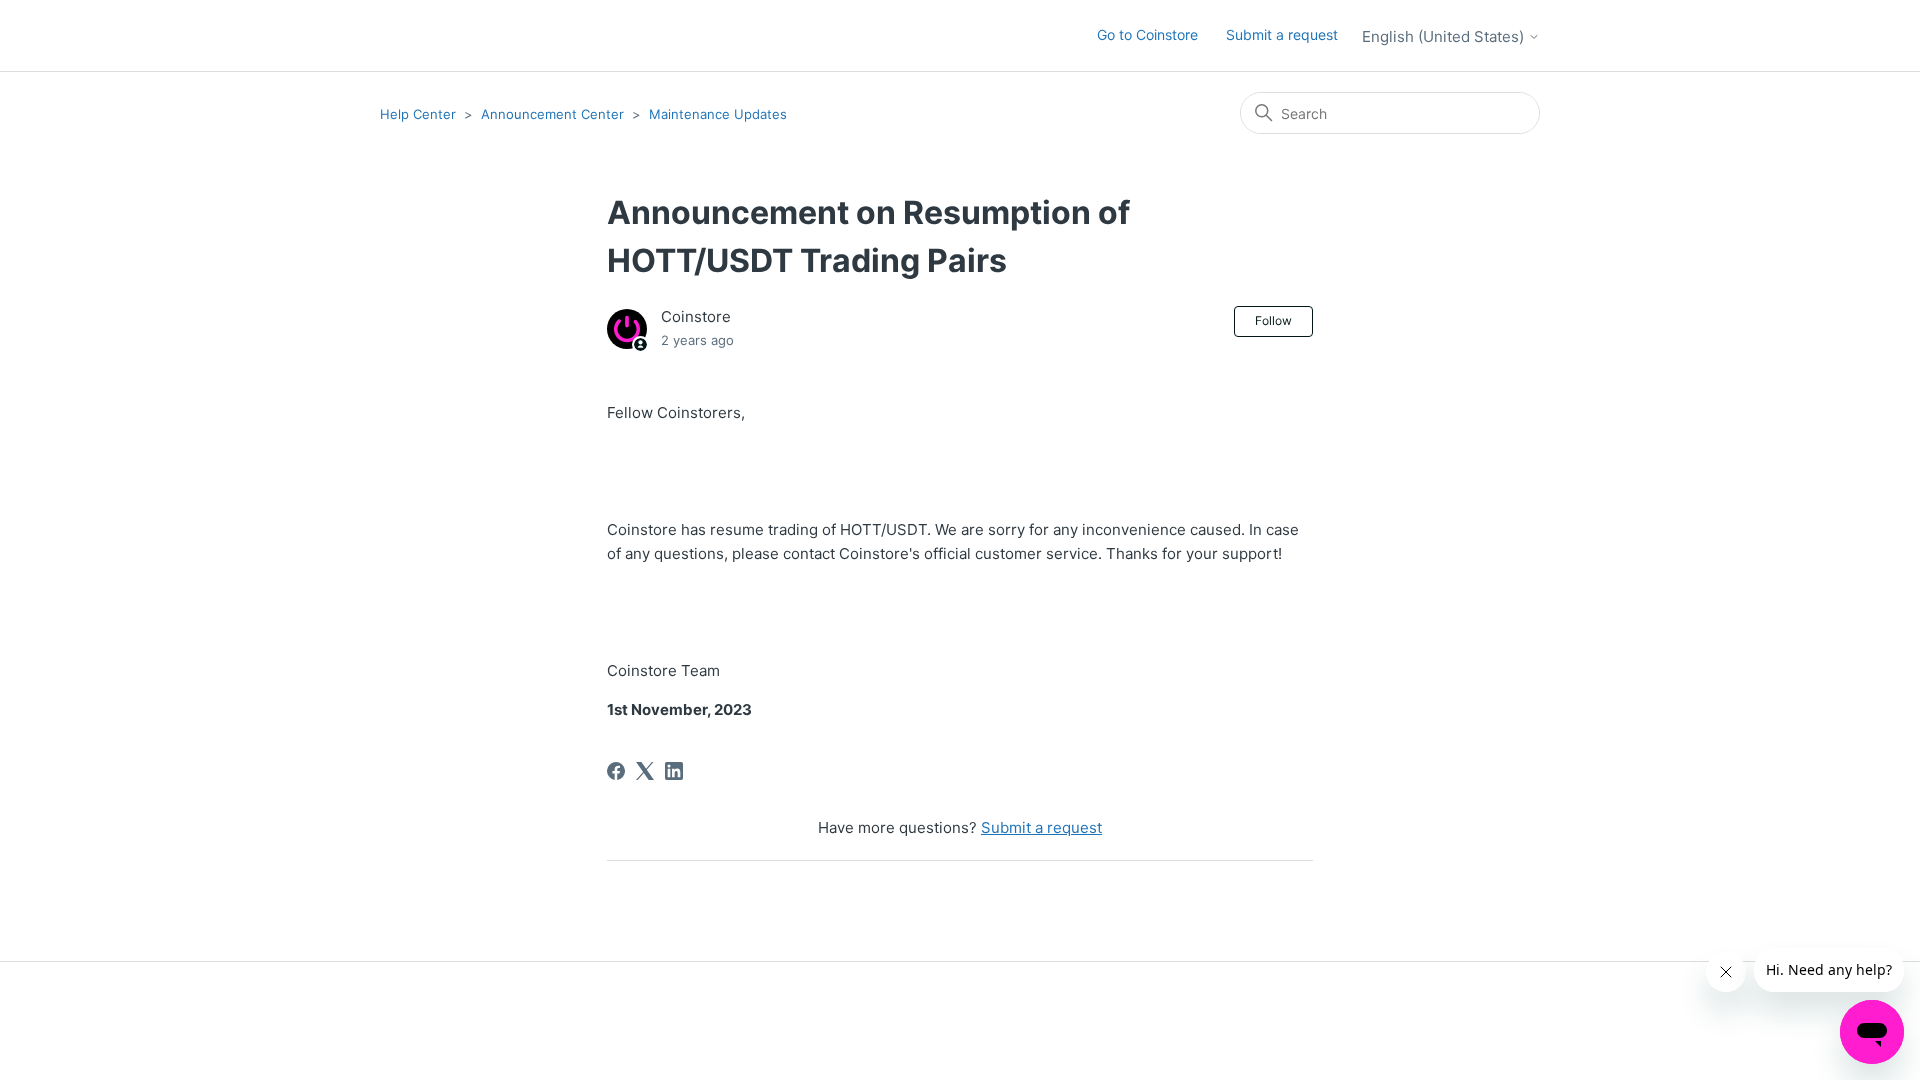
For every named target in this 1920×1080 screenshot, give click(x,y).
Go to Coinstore (1147, 34)
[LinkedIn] (674, 771)
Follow (1273, 320)
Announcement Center (552, 114)
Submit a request (1282, 34)
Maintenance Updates (718, 114)
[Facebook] (616, 771)
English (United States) (1445, 36)
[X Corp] (645, 771)
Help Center (418, 114)
